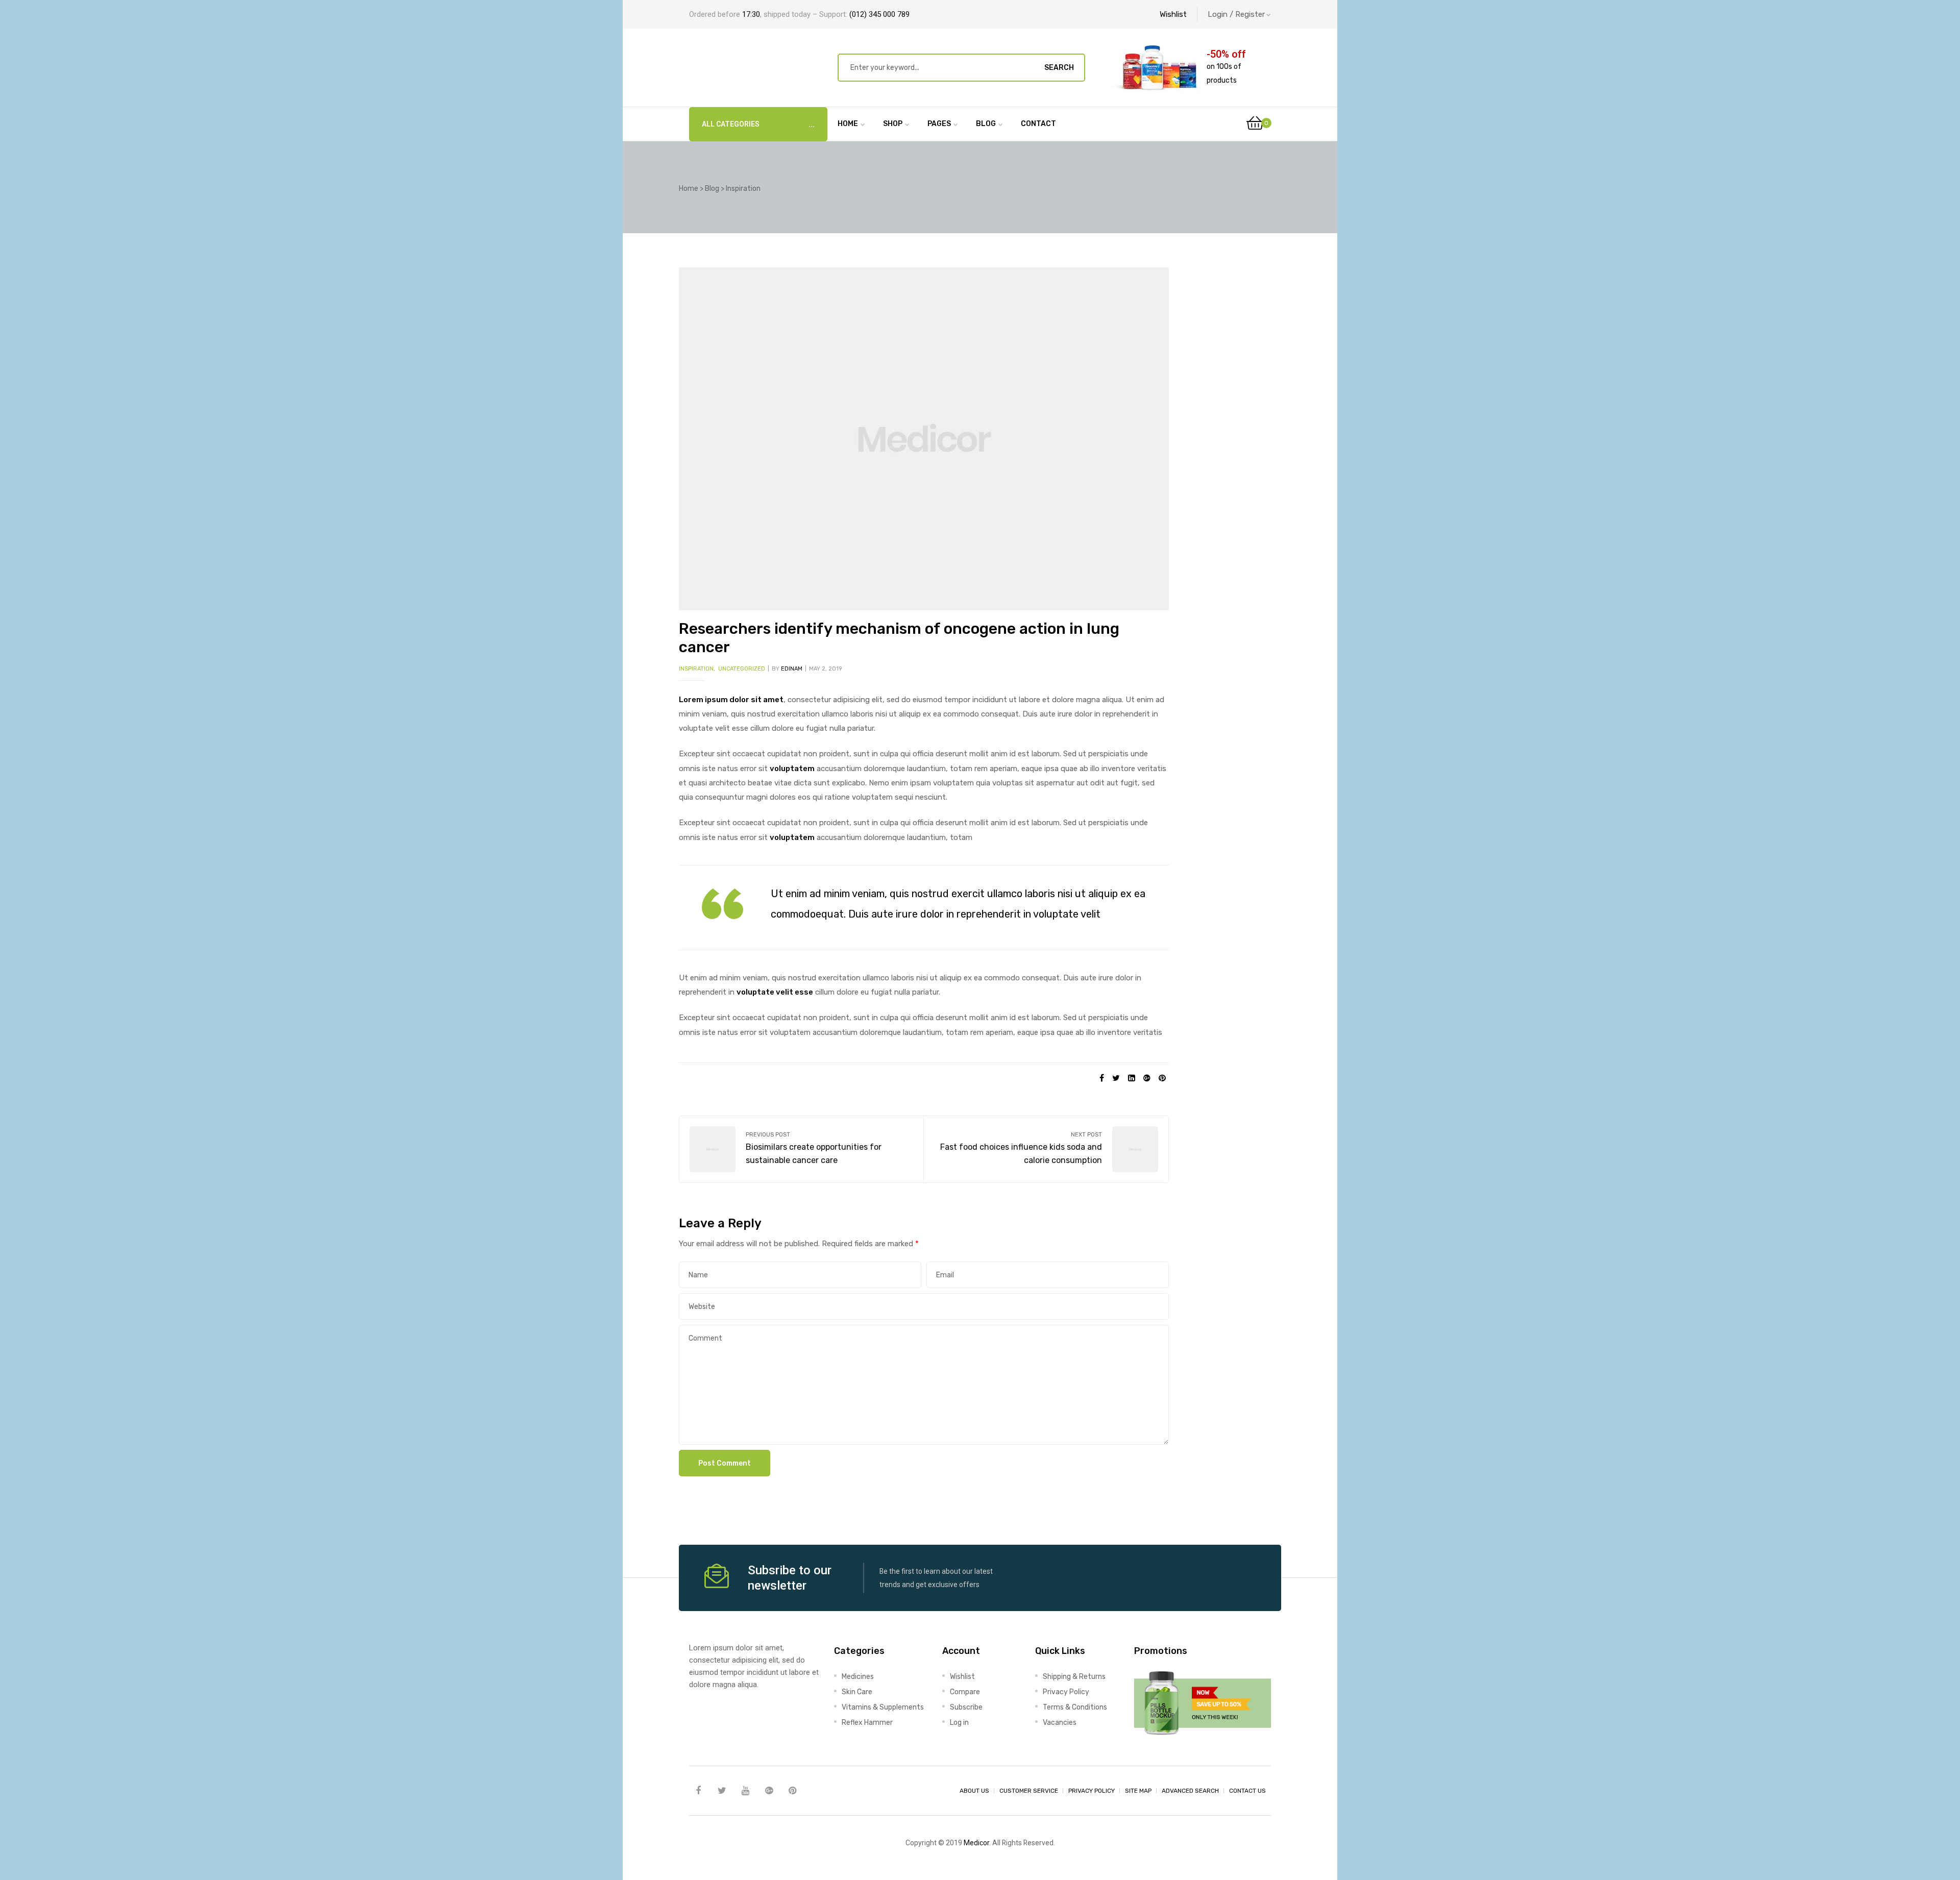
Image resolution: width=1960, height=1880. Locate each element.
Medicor (976, 1843)
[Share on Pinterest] (1162, 1078)
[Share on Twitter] (1116, 1078)
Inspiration (696, 669)
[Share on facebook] (1102, 1078)
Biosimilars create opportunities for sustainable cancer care (801, 1149)
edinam (792, 669)
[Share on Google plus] (1147, 1078)
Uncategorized (742, 669)
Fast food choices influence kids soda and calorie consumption (1046, 1149)
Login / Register (1236, 14)
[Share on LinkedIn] (1132, 1078)
